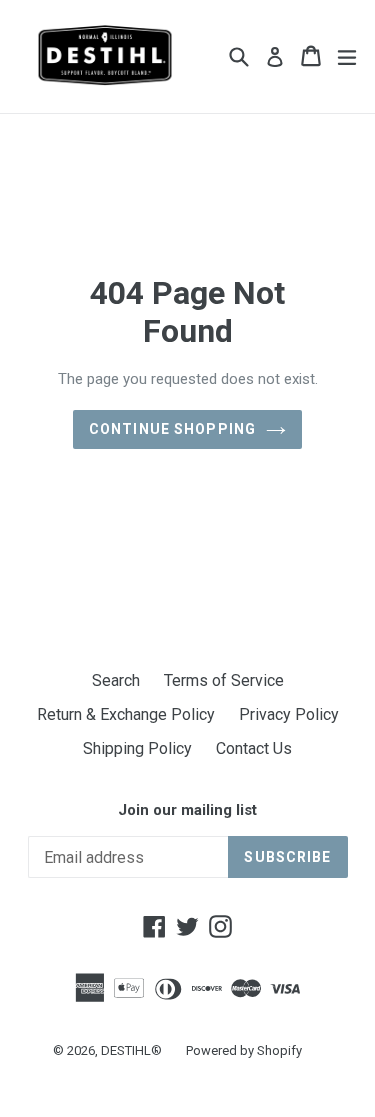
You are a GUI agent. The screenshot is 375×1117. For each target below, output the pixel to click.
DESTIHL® (131, 1050)
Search (116, 680)
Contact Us (254, 748)
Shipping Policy (137, 748)
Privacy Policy (289, 714)
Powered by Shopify (244, 1050)
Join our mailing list (187, 810)
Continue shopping (172, 429)
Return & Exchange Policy (126, 714)
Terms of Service (224, 680)
